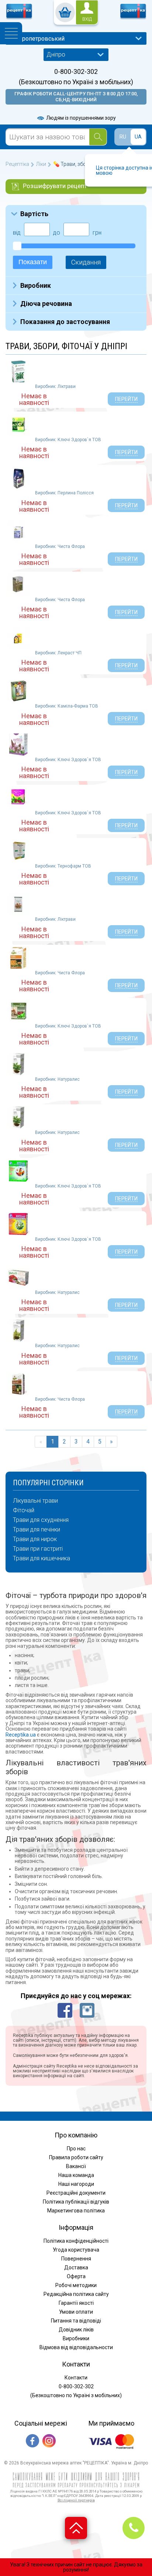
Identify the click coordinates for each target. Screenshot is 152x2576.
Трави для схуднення (41, 1520)
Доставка (76, 2267)
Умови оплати (76, 2312)
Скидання (86, 262)
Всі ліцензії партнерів (76, 2500)
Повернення (76, 2259)
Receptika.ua (21, 1735)
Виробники (76, 2338)
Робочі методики (76, 2285)
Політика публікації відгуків (76, 2202)
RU (123, 137)
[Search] (98, 137)
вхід (87, 19)
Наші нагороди (76, 2184)
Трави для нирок (35, 1539)
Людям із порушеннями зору (80, 118)
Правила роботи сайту (76, 2157)
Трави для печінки (37, 1530)
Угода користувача (76, 2250)
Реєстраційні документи (76, 2193)
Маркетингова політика (76, 2211)
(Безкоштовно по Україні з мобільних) (76, 82)
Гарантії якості (76, 2303)
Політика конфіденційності (76, 2241)
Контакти (76, 2378)
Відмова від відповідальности (76, 2347)
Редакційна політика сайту (76, 2294)
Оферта (76, 2276)
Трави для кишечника (42, 1558)
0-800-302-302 (76, 72)
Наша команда (76, 2175)
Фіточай (24, 1510)
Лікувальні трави (35, 1501)
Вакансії (76, 2166)
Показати (33, 262)
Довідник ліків (76, 2330)
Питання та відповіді (76, 2321)
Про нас (76, 2149)
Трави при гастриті (38, 1549)
